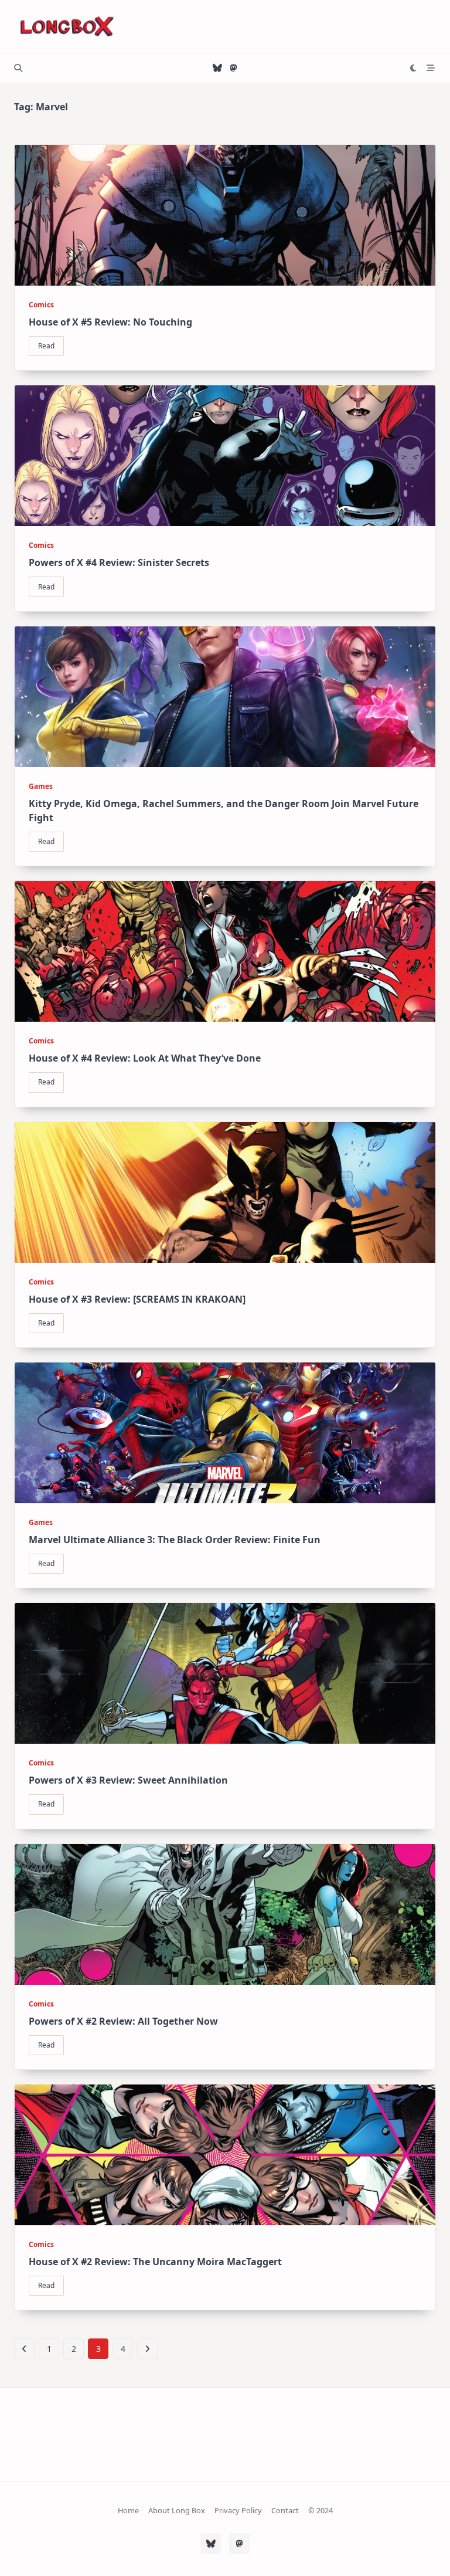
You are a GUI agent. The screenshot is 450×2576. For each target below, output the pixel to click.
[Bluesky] (217, 68)
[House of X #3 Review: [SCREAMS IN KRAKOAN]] (225, 1192)
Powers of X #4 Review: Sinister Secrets (119, 562)
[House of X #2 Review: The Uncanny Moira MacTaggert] (225, 2155)
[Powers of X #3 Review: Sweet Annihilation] (225, 1673)
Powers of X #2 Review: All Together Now (123, 2021)
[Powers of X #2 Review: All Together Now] (225, 1914)
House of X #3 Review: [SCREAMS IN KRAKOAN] (137, 1299)
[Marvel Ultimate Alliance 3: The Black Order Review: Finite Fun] (225, 1433)
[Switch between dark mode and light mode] (414, 68)
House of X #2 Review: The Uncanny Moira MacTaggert (155, 2262)
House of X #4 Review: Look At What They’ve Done (145, 1058)
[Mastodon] (234, 68)
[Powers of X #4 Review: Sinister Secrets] (225, 456)
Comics (41, 305)
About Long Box (177, 2511)
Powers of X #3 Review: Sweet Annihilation (128, 1780)
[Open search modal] (18, 68)
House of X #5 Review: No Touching (110, 322)
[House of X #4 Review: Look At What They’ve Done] (225, 951)
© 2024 (321, 2511)
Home (128, 2511)
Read (46, 346)
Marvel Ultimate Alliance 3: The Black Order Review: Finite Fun (175, 1540)
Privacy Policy (238, 2511)
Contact (285, 2511)
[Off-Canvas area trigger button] (431, 68)
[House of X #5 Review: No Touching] (225, 215)
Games (41, 786)
